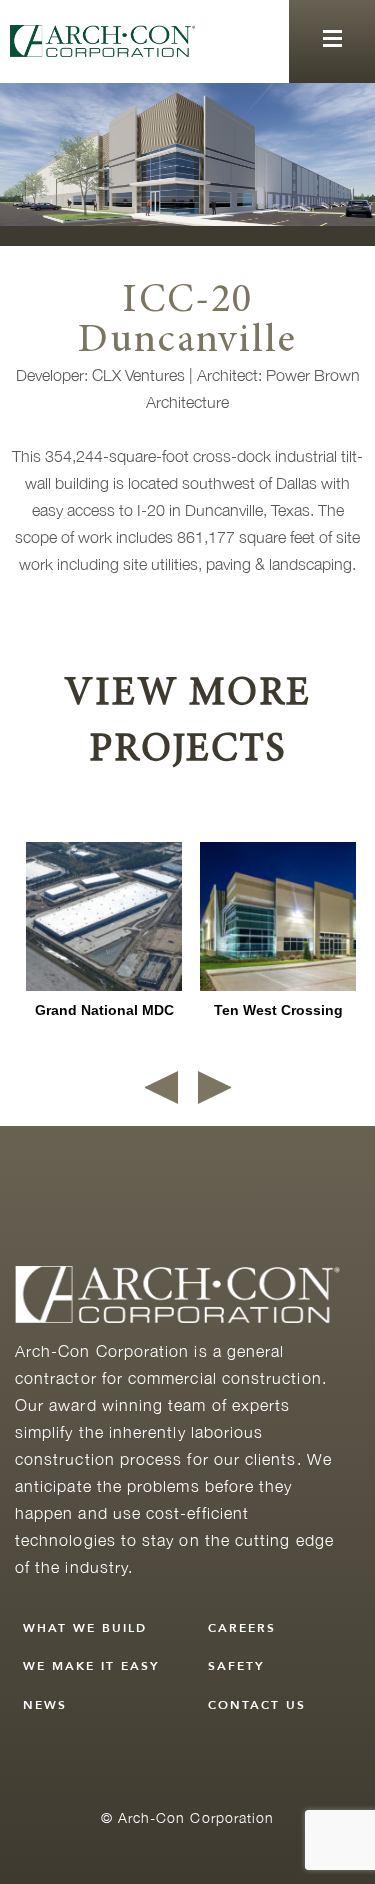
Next (214, 1087)
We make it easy (91, 1666)
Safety (236, 1666)
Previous (161, 1087)
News (45, 1705)
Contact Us (257, 1705)
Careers (242, 1628)
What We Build (85, 1628)
